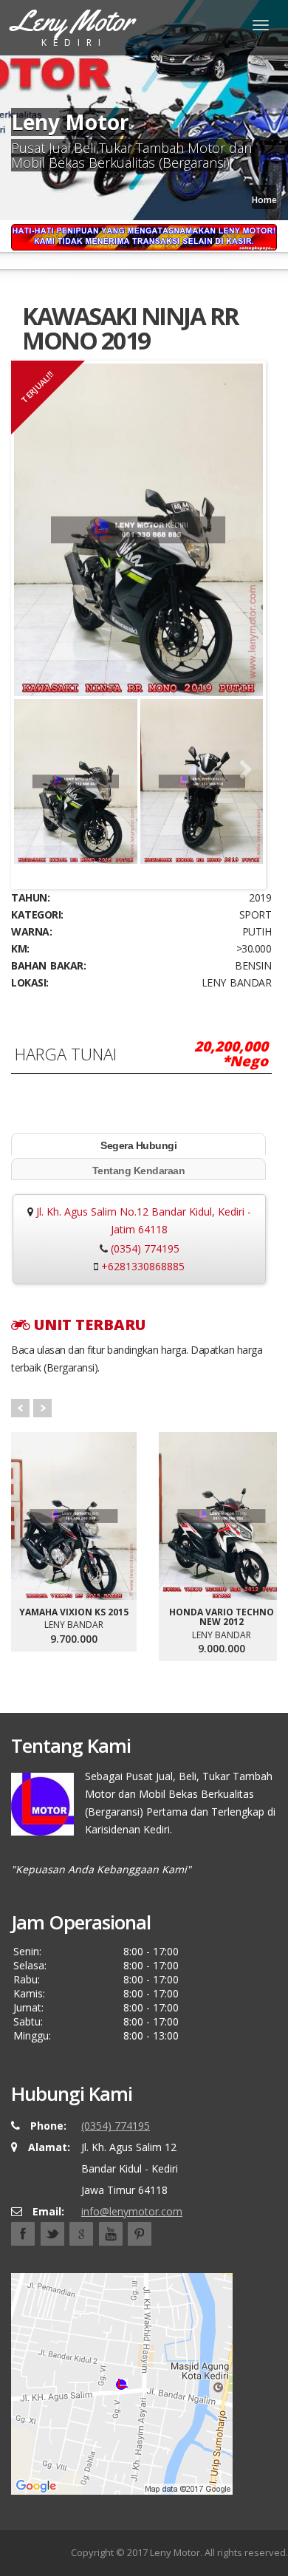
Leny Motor (175, 2552)
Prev (20, 1408)
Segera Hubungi (138, 1145)
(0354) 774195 (145, 1248)
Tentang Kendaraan (139, 1171)
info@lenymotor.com (132, 2211)
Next (241, 770)
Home (264, 200)
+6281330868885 (143, 1266)
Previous (36, 770)
